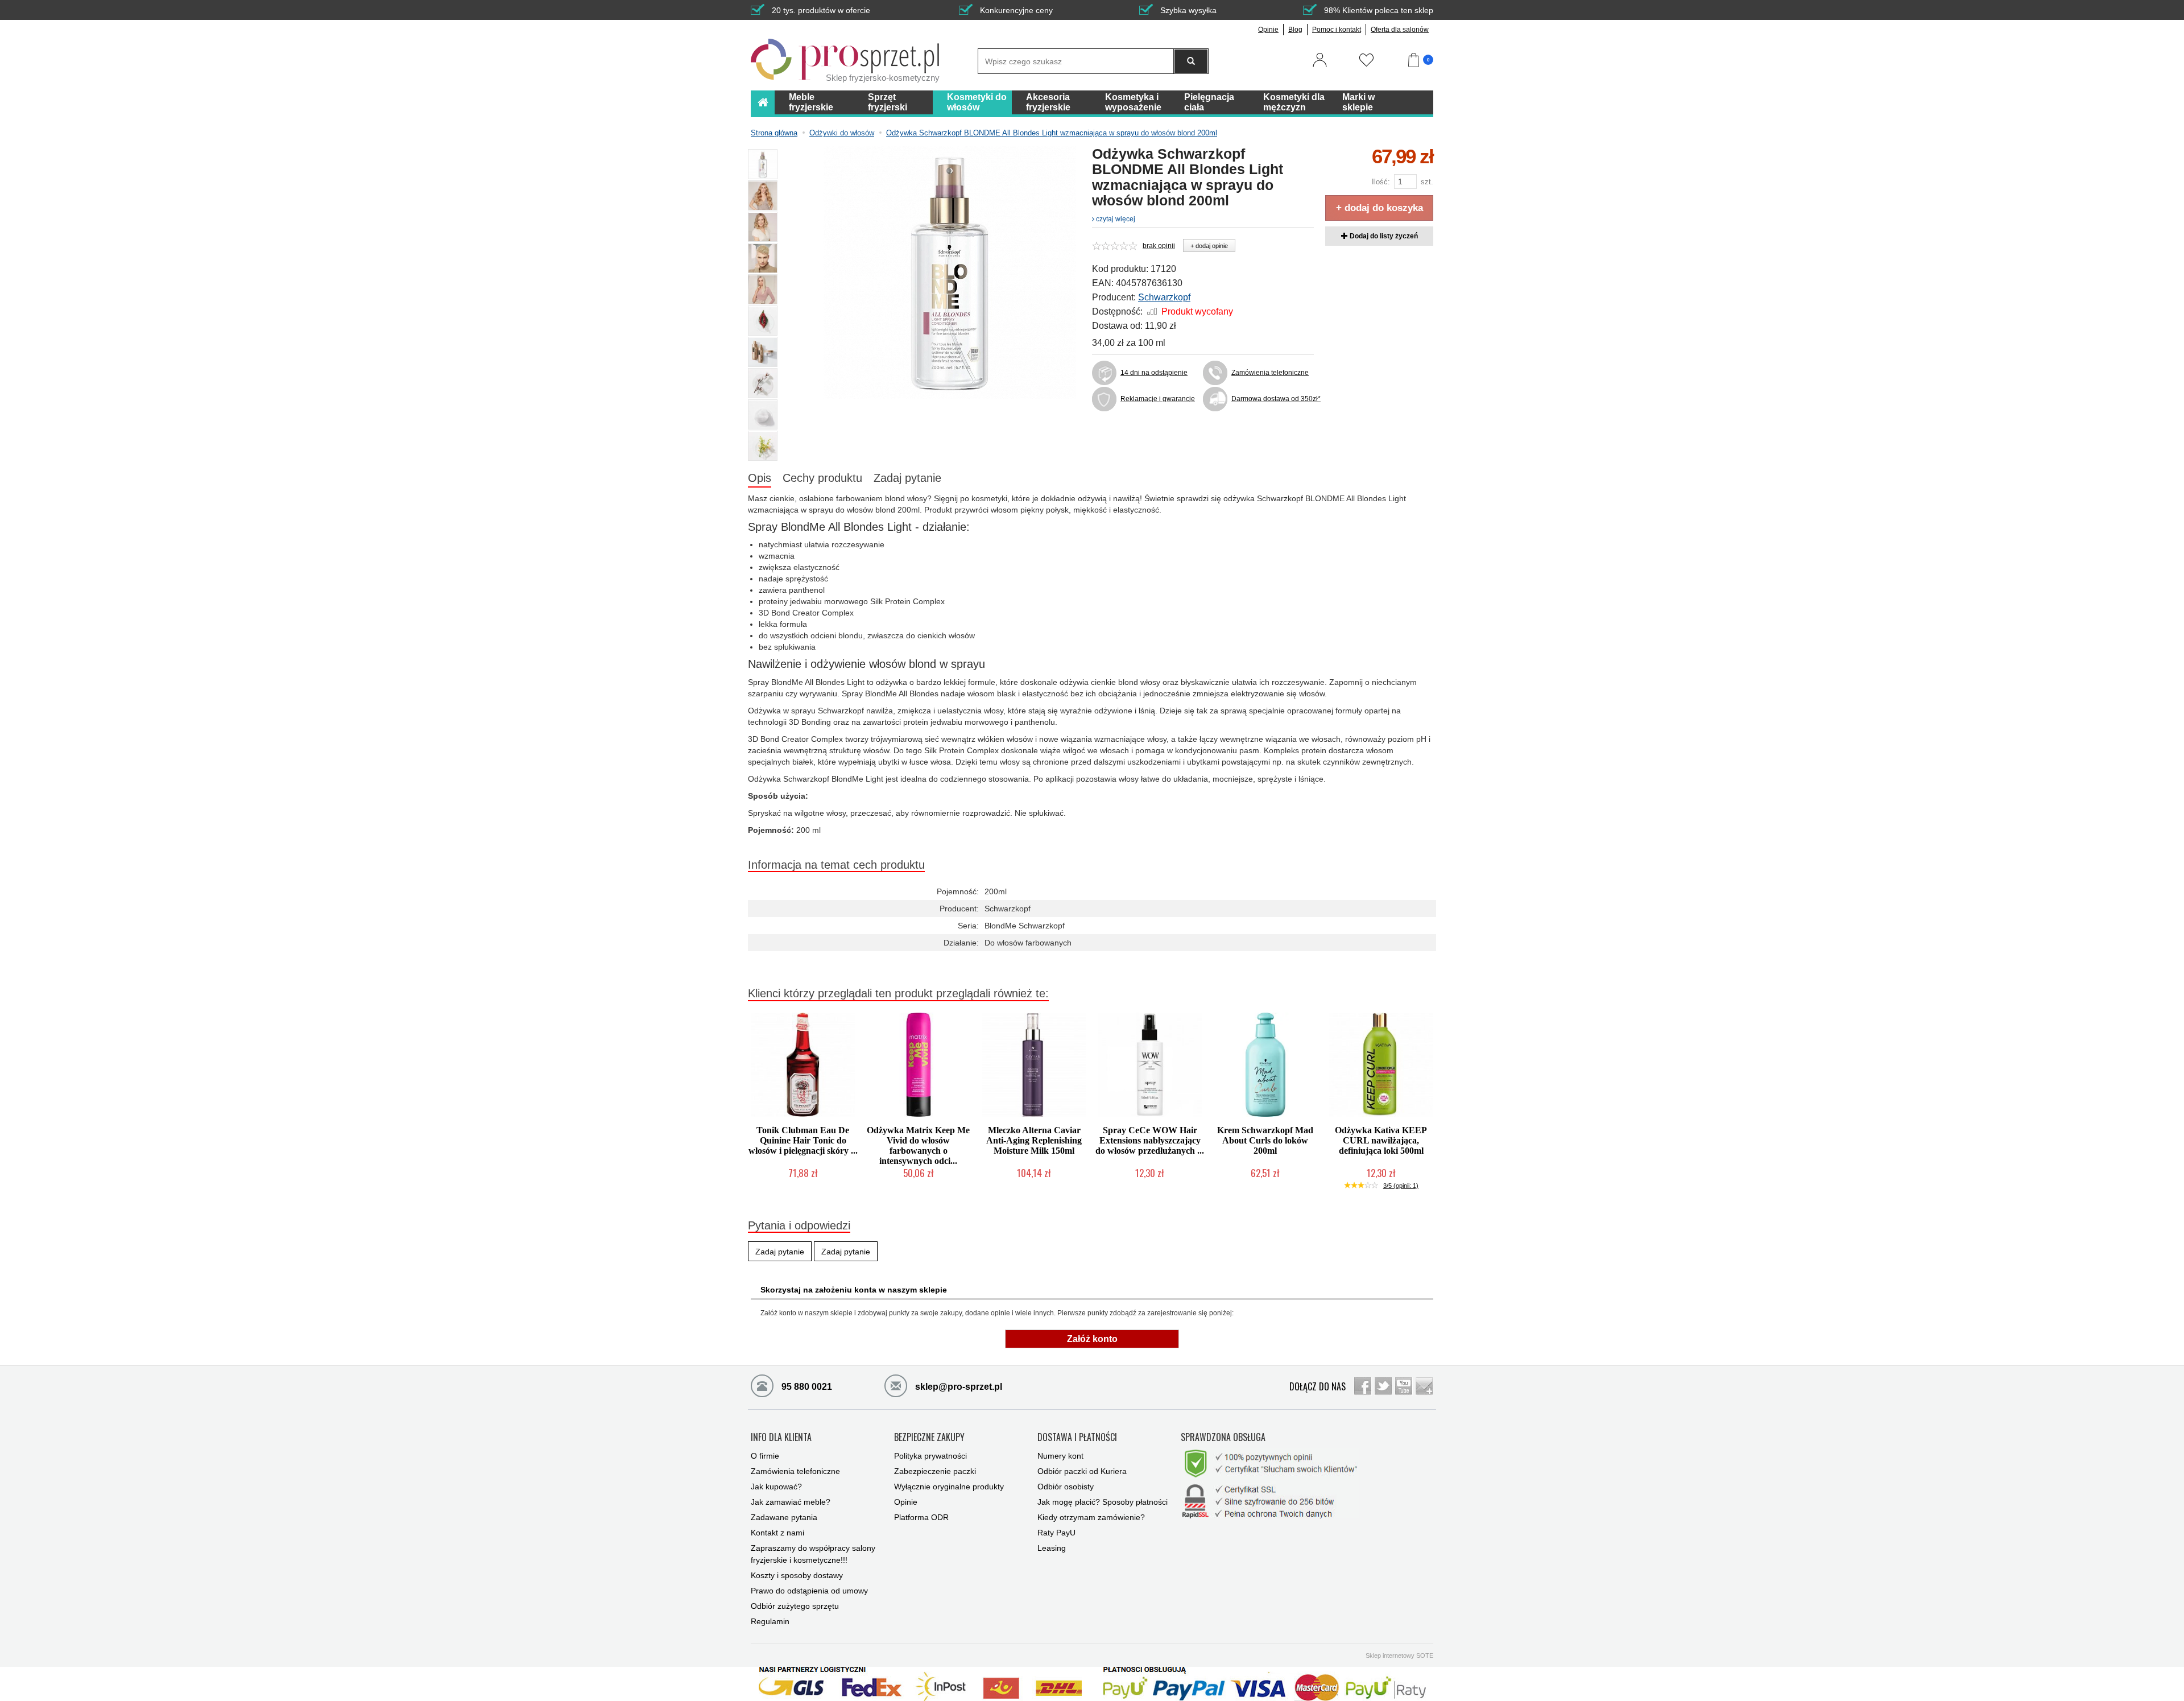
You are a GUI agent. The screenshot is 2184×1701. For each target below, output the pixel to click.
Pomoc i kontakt (1337, 30)
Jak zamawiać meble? (791, 1502)
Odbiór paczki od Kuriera (1082, 1471)
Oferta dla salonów (1400, 30)
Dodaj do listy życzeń (1383, 236)
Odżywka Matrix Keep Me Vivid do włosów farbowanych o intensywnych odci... (918, 1145)
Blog (1295, 30)
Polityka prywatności (930, 1456)
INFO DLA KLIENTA (781, 1438)
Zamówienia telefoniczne (1270, 373)
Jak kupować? (776, 1487)
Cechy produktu (822, 478)
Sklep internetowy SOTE (1399, 1655)
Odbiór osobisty (1066, 1487)
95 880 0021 (806, 1387)
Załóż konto (1092, 1339)
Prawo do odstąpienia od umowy (809, 1591)
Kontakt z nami (777, 1533)
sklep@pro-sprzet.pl (957, 1387)
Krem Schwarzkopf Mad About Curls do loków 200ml (1265, 1140)
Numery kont (1060, 1456)
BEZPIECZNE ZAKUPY (929, 1438)
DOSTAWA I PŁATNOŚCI (1077, 1438)
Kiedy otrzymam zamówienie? (1091, 1517)
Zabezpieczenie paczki (935, 1471)
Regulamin (770, 1621)
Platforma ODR (921, 1517)
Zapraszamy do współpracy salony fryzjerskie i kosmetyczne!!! (813, 1554)
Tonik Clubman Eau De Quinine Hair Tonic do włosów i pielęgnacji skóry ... (803, 1140)
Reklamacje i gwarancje (1158, 399)
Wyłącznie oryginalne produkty (949, 1487)
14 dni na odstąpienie (1154, 373)
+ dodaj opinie (1209, 246)
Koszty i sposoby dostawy (797, 1575)
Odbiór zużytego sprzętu (795, 1606)
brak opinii (1159, 246)
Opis (760, 478)
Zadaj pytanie (907, 478)
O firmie (765, 1456)
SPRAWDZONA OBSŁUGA (1223, 1438)
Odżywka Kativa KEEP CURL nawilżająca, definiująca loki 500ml (1381, 1140)
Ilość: (1381, 182)
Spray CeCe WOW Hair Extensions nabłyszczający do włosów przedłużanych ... (1150, 1140)
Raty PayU (1056, 1533)
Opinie (1268, 30)
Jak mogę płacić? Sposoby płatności (1103, 1502)
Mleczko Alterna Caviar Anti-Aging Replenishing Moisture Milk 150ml (1034, 1140)
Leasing (1052, 1548)
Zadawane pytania (784, 1517)
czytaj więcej (1115, 219)
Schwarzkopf (1164, 297)
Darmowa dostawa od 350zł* (1273, 399)
